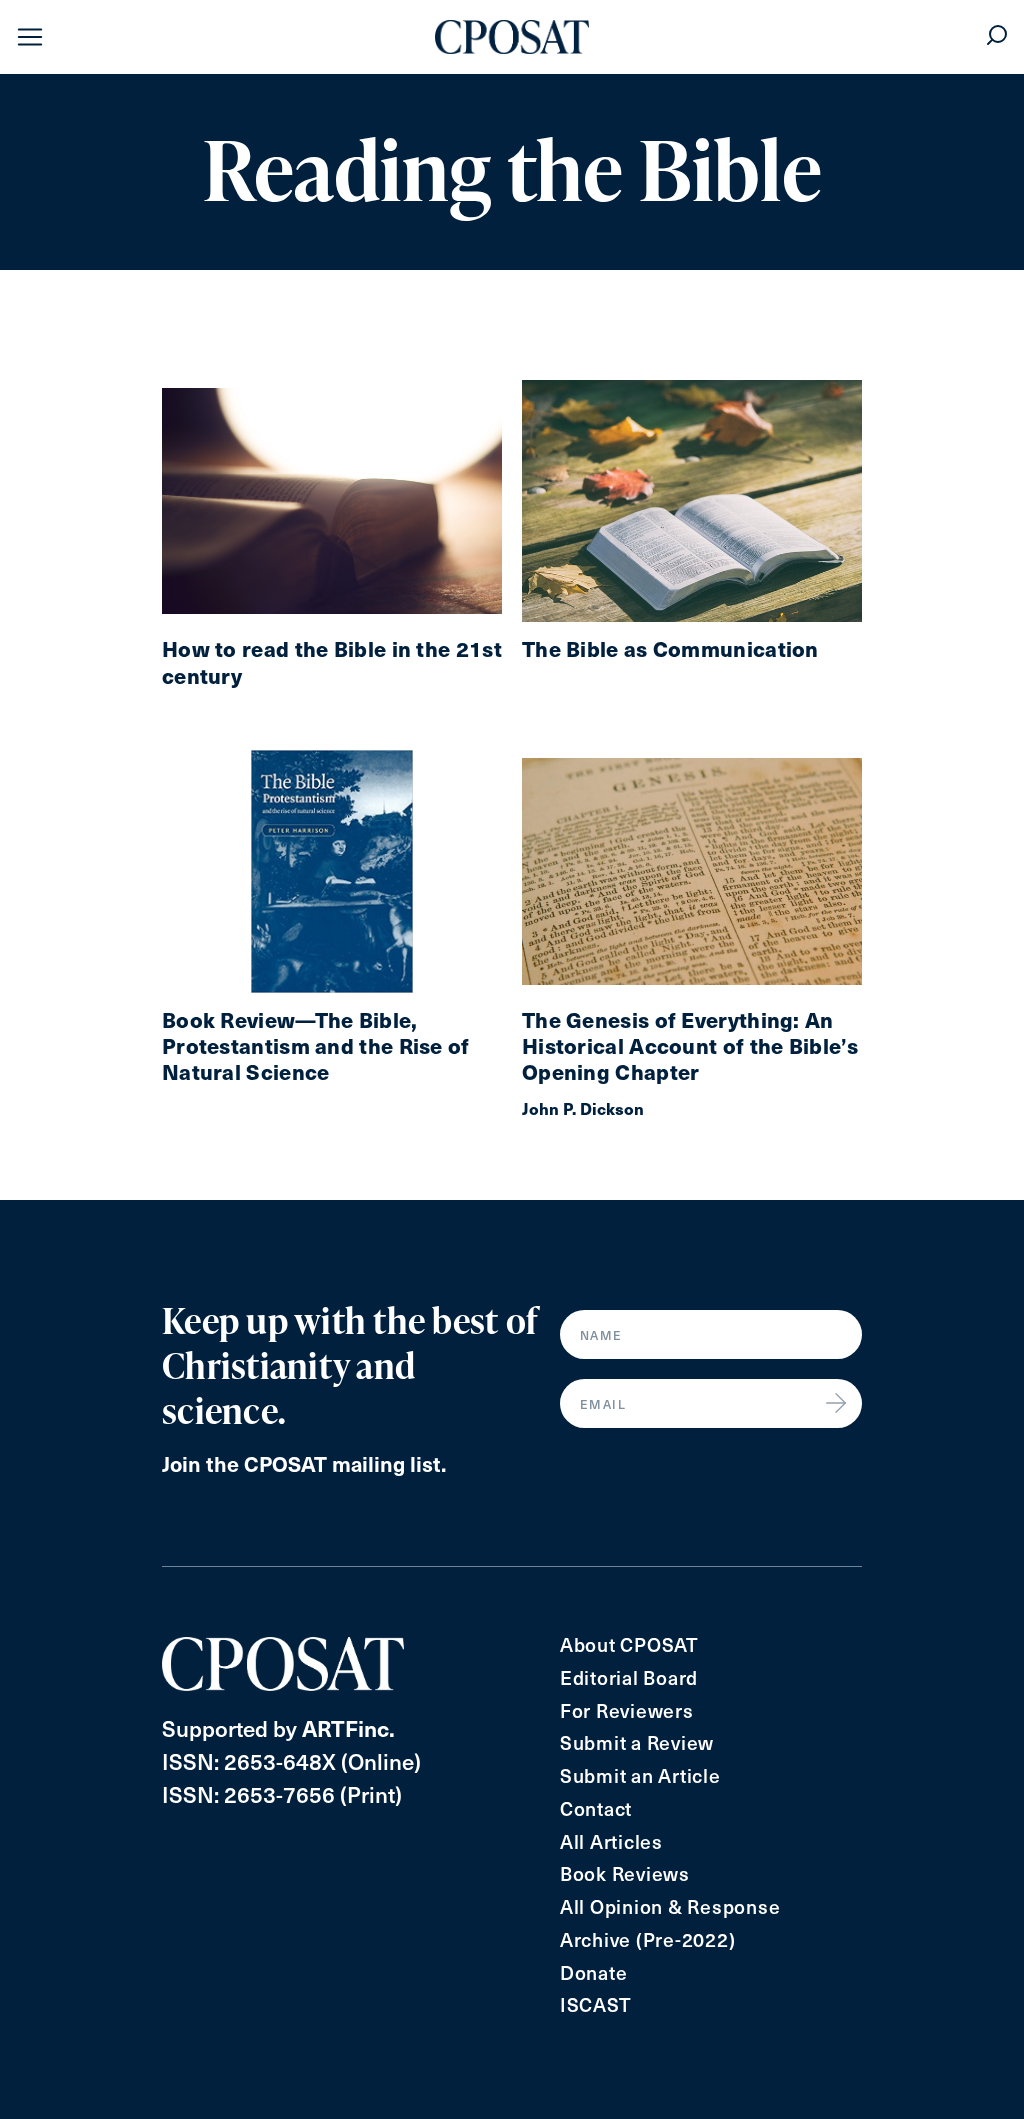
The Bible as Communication (670, 649)
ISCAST (596, 2004)
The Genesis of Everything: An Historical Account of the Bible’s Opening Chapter (690, 1046)
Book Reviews (625, 1873)
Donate (594, 1972)
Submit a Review (637, 1742)
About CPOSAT (629, 1644)
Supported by (278, 1727)
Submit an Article (640, 1775)
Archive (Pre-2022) (648, 1939)
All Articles (611, 1841)
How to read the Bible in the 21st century (332, 662)
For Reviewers (627, 1710)
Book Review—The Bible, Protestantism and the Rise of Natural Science (316, 1046)
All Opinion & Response (670, 1906)
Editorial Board (629, 1677)
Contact (596, 1808)
